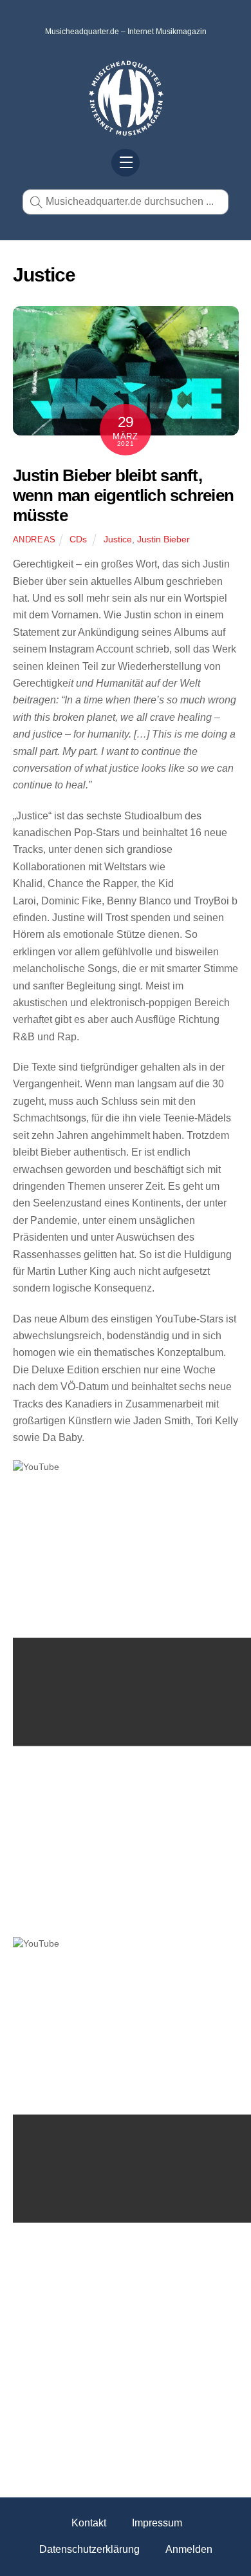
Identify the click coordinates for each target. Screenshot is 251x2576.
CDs (78, 539)
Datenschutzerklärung (89, 2549)
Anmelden (189, 2549)
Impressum (157, 2523)
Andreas (35, 539)
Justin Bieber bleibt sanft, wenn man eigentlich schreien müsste (124, 495)
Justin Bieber (163, 539)
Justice (118, 539)
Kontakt (89, 2523)
